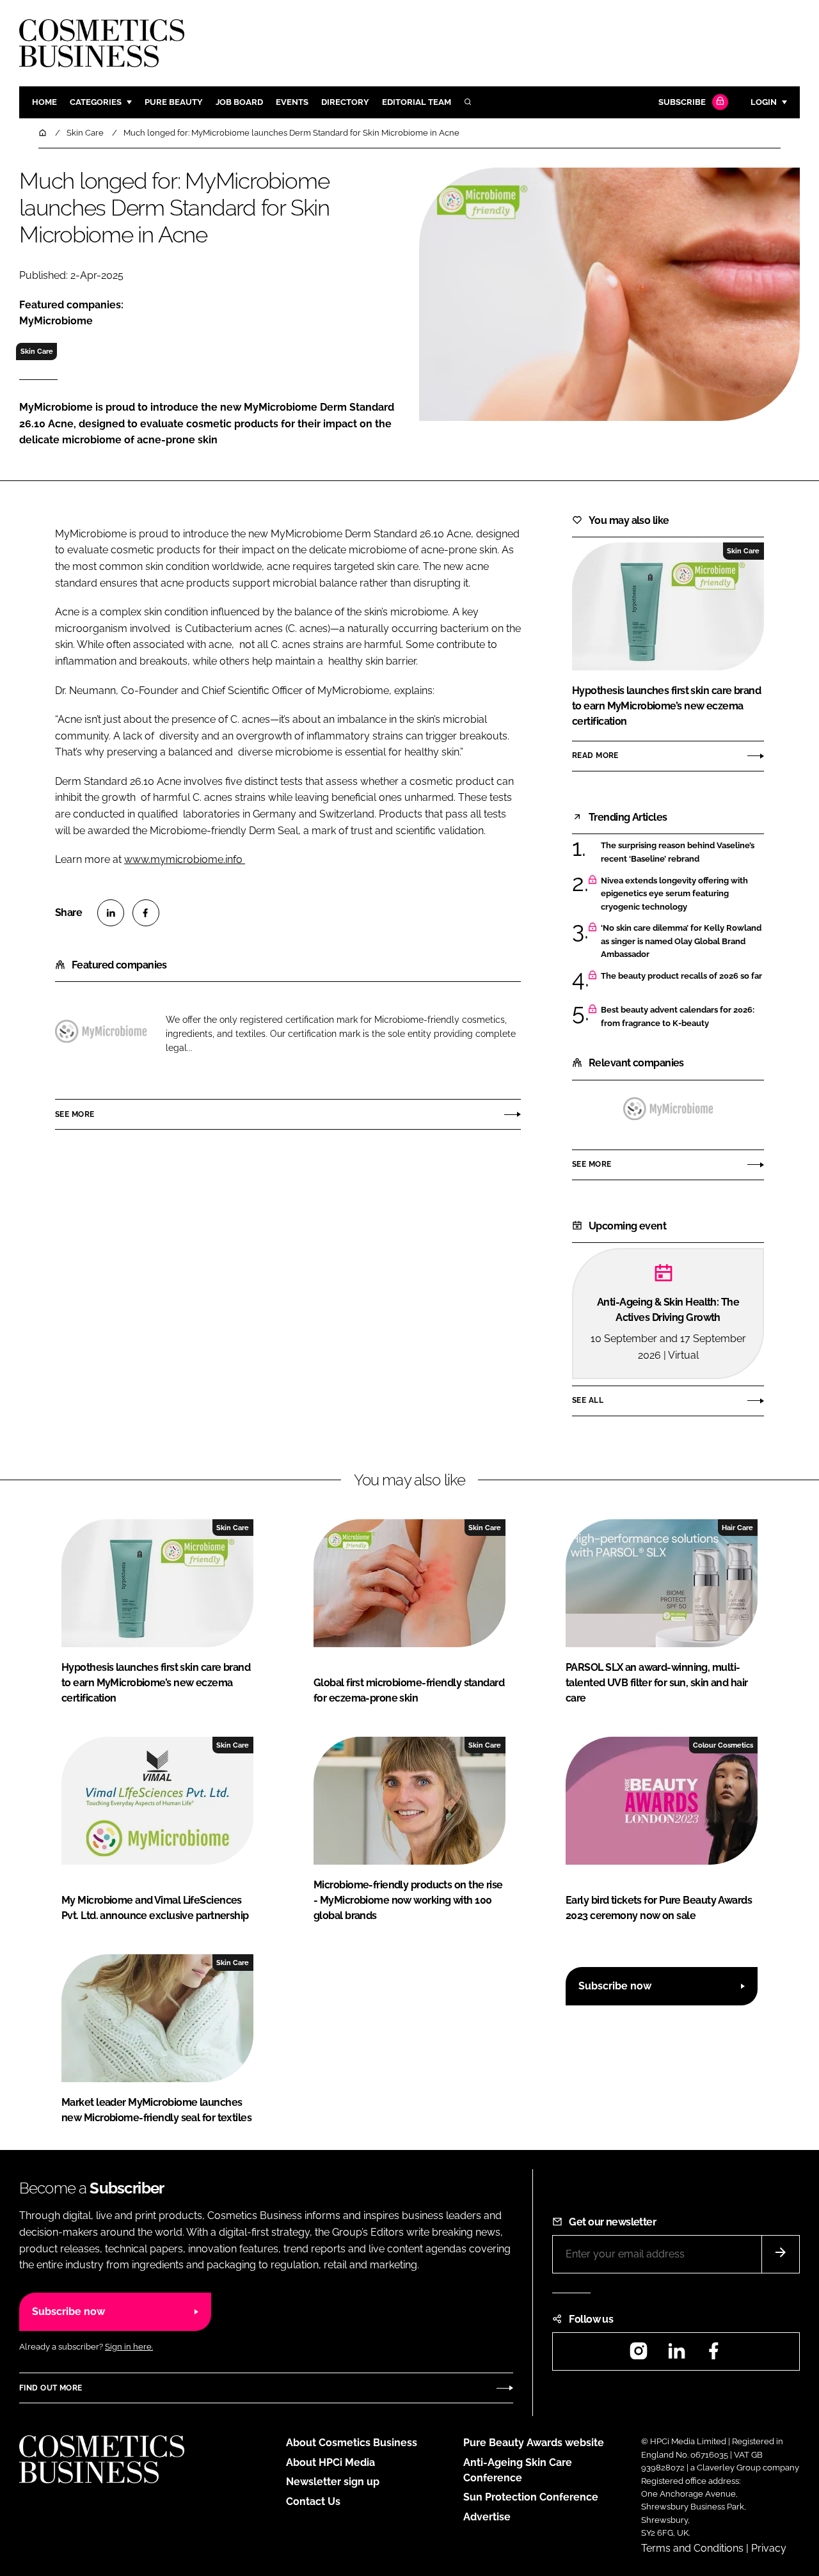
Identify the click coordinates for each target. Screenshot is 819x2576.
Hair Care (737, 1528)
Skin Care (37, 351)
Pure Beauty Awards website (534, 2443)
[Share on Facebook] (146, 913)
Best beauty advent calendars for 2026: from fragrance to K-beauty (678, 1017)
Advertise (487, 2517)
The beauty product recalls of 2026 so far (681, 976)
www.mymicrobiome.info (185, 859)
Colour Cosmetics (723, 1745)
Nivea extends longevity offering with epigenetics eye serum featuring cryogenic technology (674, 894)
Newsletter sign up (333, 2482)
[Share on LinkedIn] (111, 913)
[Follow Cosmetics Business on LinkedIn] (676, 2355)
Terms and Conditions (692, 2548)
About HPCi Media (330, 2462)
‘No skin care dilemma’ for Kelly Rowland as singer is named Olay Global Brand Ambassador (681, 941)
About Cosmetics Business (352, 2443)
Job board (239, 102)
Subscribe (682, 102)
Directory (345, 102)
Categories (96, 102)
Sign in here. (129, 2347)
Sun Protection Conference (531, 2497)
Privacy (769, 2548)
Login (764, 102)
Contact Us (313, 2501)
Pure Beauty (174, 102)
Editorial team (417, 102)
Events (292, 102)
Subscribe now (615, 1986)
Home (44, 102)
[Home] (44, 133)
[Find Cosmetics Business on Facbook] (713, 2355)
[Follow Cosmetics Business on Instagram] (639, 2355)
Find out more (51, 2388)
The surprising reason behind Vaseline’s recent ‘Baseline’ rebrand (678, 852)
